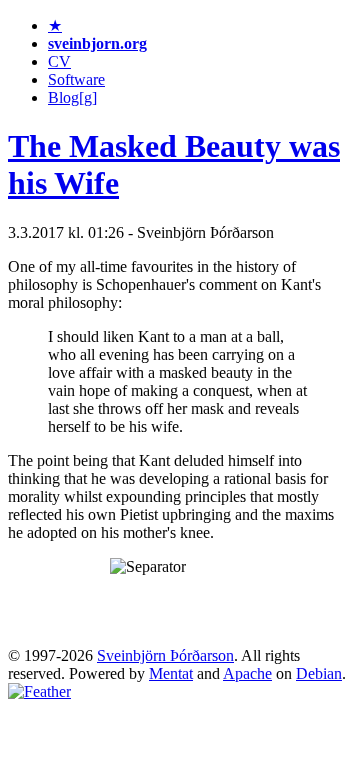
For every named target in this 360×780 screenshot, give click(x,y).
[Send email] (39, 691)
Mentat (171, 673)
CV (59, 61)
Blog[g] (72, 97)
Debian (319, 673)
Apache (247, 673)
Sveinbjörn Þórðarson (165, 655)
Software (76, 79)
